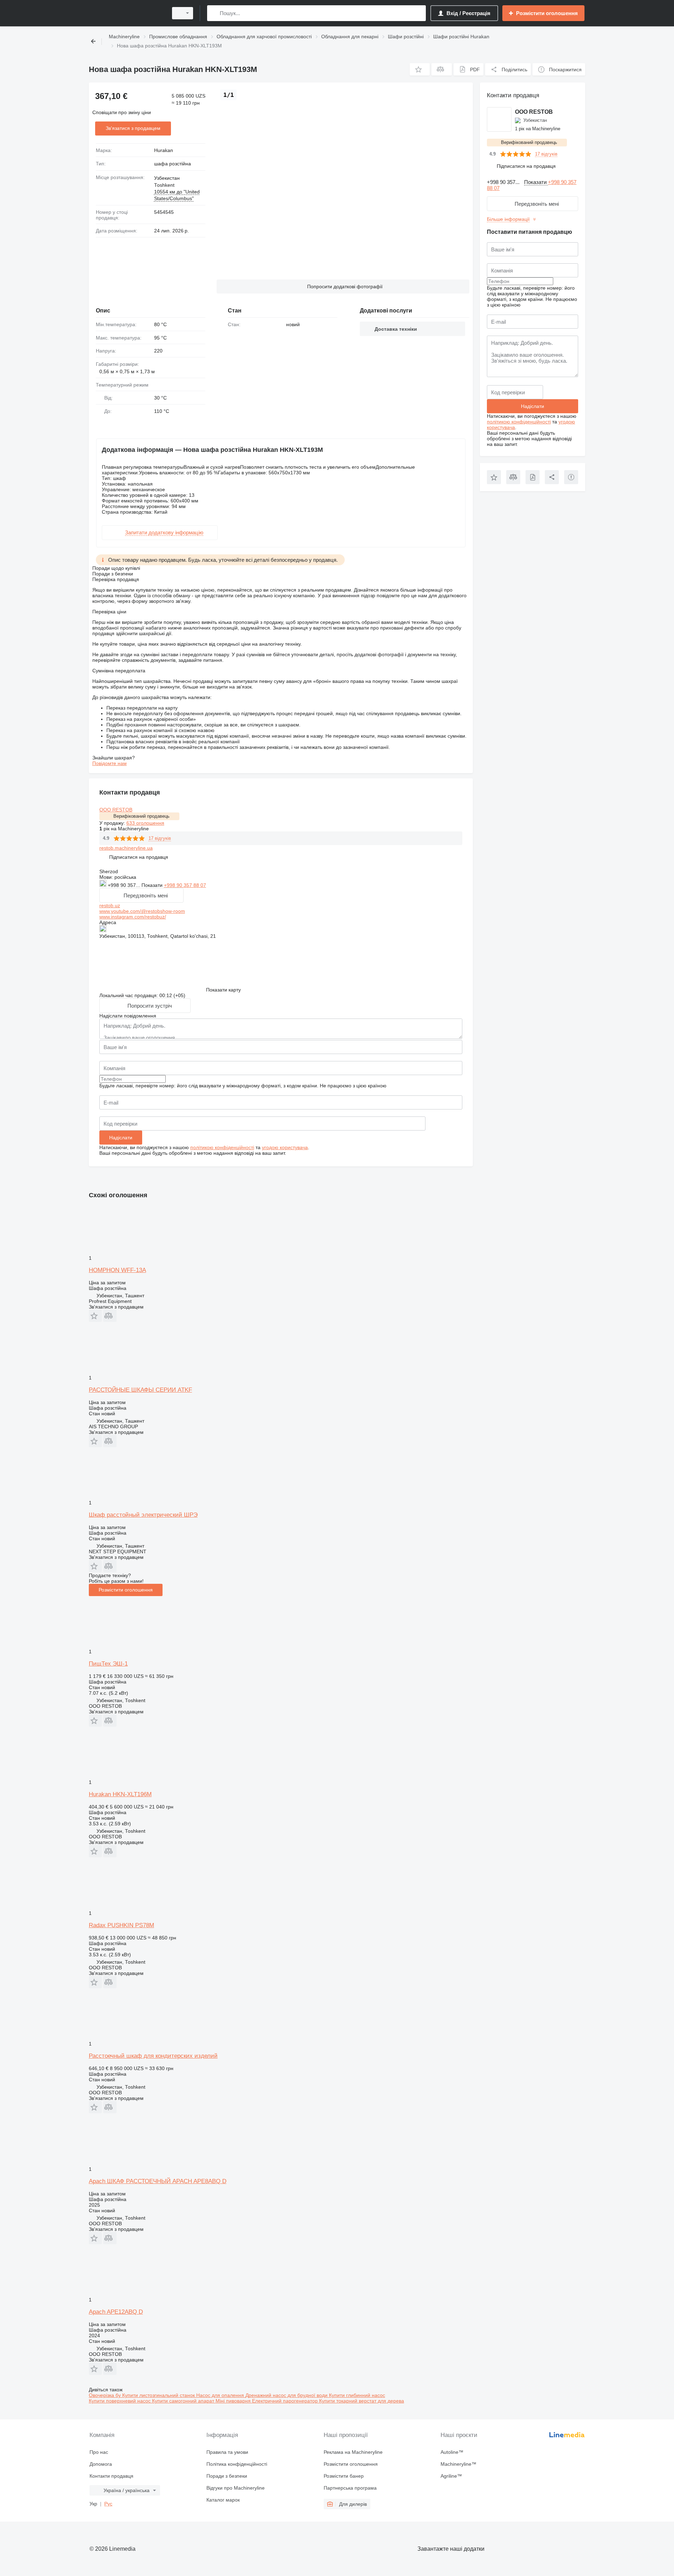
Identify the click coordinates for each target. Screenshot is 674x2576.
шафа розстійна (173, 164)
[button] (420, 69)
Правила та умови (227, 2452)
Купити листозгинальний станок (159, 2395)
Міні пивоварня (234, 2401)
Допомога (101, 2464)
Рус (108, 2504)
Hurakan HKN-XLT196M (120, 1794)
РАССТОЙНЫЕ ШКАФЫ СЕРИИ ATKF (140, 1390)
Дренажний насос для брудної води (287, 2395)
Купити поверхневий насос (120, 2401)
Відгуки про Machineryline (236, 2488)
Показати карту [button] (223, 990)
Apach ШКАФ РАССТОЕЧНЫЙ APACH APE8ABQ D (158, 2181)
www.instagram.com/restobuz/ (133, 917)
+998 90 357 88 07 (185, 885)
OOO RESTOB (116, 810)
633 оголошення (145, 823)
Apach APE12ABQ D (116, 2312)
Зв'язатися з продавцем (133, 128)
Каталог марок (223, 2500)
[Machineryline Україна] (126, 13)
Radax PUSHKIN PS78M (121, 1925)
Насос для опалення (221, 2395)
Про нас (99, 2452)
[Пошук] (214, 13)
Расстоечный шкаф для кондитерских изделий (153, 2056)
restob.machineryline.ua (126, 848)
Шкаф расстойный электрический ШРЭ (143, 1515)
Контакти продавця (111, 2476)
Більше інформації (508, 219)
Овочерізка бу (105, 2395)
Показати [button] (153, 885)
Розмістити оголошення (126, 1590)
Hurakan (164, 150)
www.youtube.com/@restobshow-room (142, 911)
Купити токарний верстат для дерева (362, 2401)
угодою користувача (285, 1147)
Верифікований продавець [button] (141, 816)
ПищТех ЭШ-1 (108, 1664)
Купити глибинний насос (357, 2395)
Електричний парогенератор (286, 2401)
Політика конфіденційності (237, 2464)
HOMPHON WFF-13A (117, 1270)
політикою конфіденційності (222, 1147)
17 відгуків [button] (160, 838)
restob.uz (110, 905)
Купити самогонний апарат (184, 2401)
